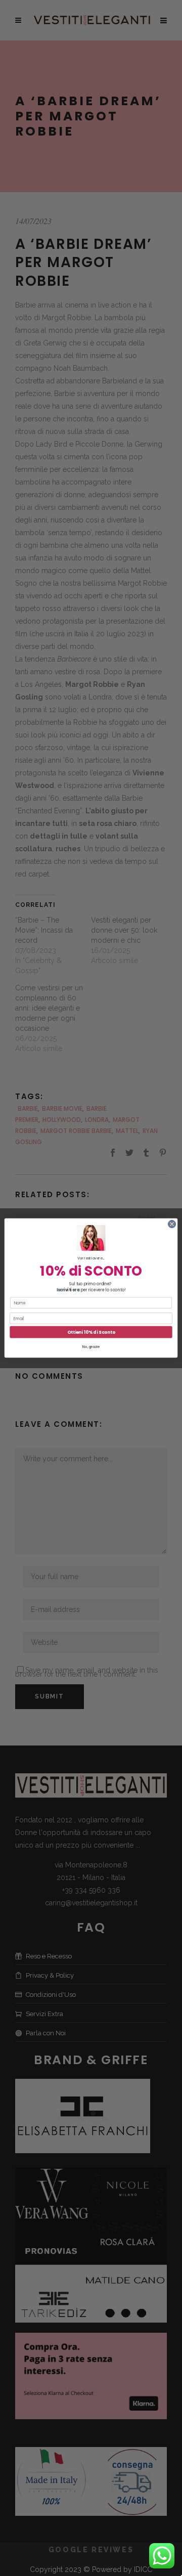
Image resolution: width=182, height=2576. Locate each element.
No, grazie (91, 1346)
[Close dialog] (172, 1224)
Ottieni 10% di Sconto (91, 1332)
